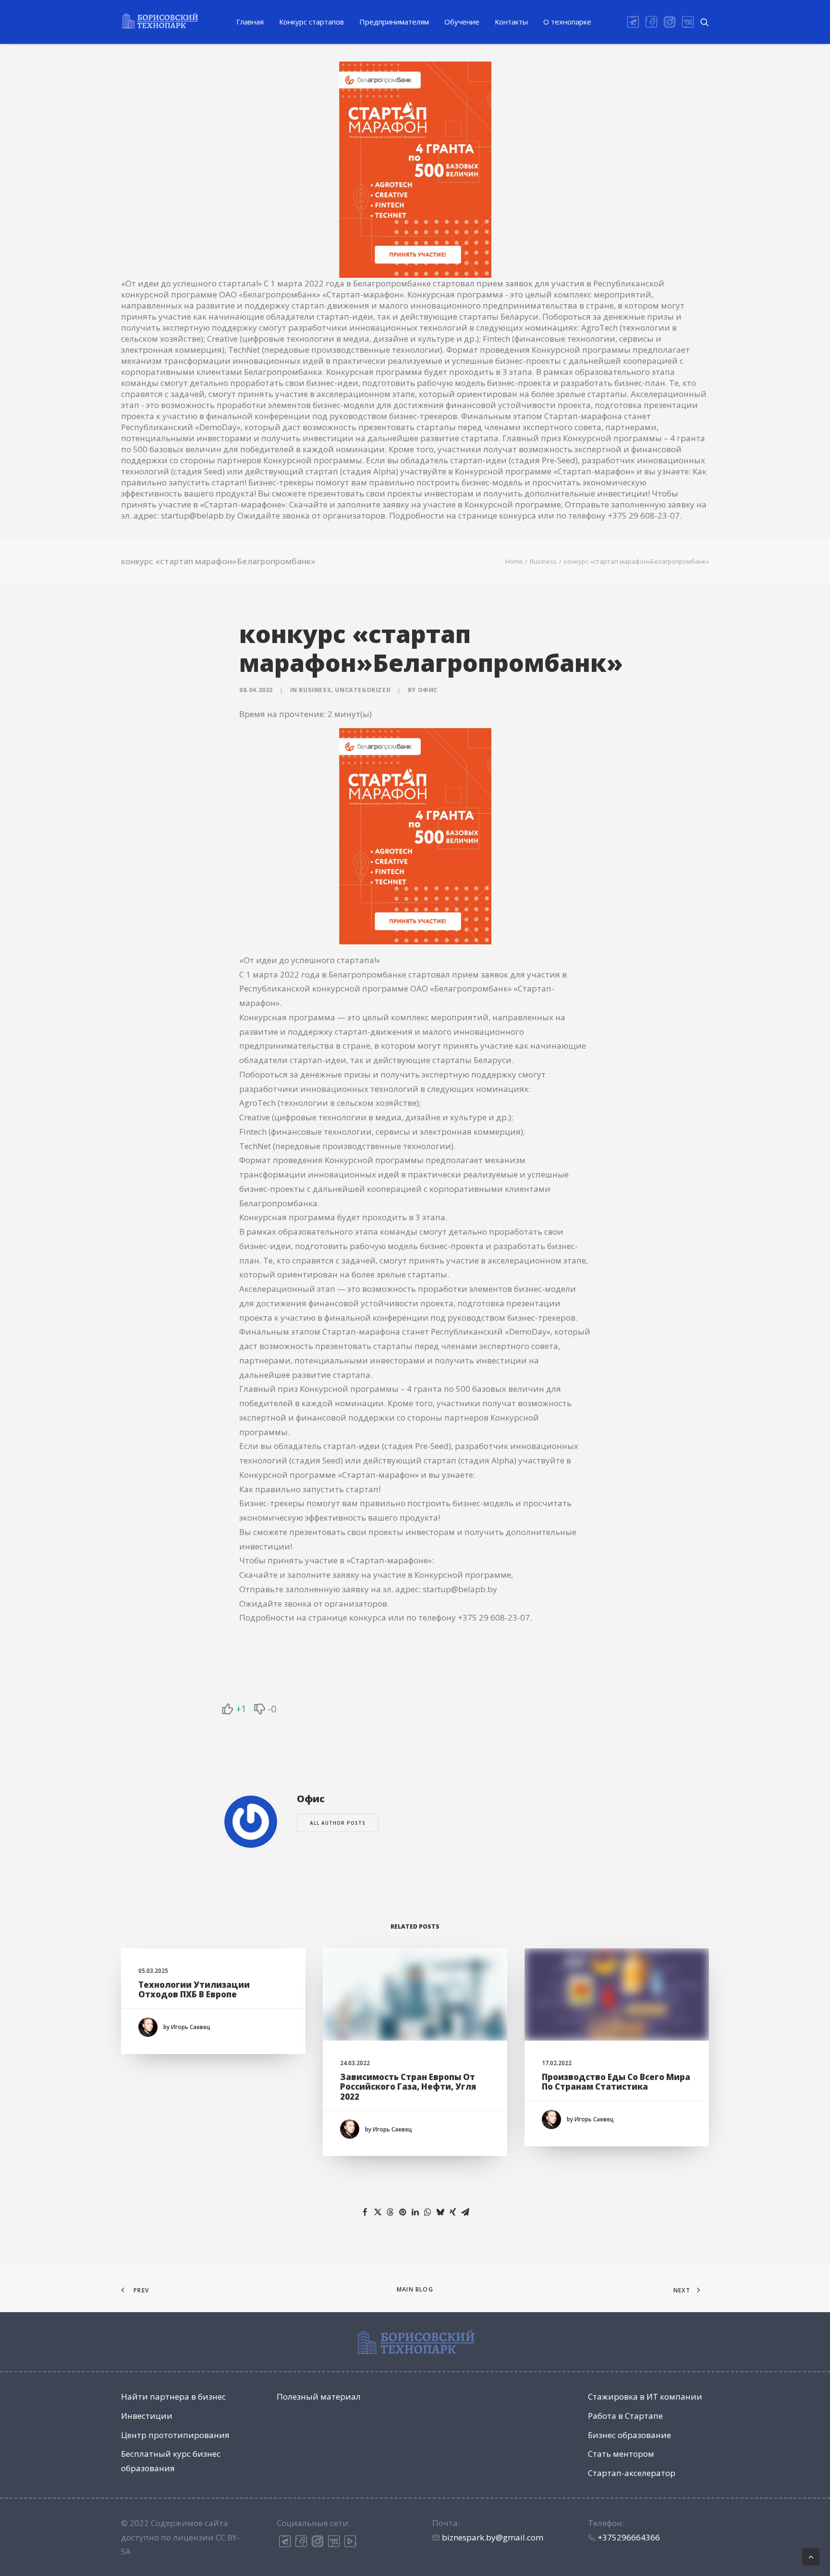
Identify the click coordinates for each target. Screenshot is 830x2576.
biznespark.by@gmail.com (493, 2537)
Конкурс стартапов (311, 22)
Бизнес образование (629, 2435)
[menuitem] (250, 22)
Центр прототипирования (175, 2435)
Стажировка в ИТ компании (645, 2396)
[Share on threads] (390, 2212)
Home (514, 561)
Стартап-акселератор (632, 2473)
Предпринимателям (394, 22)
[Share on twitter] (378, 2212)
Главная (250, 22)
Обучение (462, 22)
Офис (428, 690)
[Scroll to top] (811, 2556)
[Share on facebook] (365, 2212)
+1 (241, 1709)
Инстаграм (317, 2541)
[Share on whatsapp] (427, 2212)
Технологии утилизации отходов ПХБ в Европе (194, 1989)
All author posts (338, 1823)
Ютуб (350, 2541)
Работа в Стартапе (625, 2416)
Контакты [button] (511, 22)
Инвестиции (147, 2416)
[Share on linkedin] (415, 2212)
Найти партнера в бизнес (173, 2396)
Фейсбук (301, 2541)
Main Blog (415, 2289)
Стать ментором (621, 2454)
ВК (334, 2541)
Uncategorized (363, 690)
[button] (635, 22)
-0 (272, 1709)
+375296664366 (629, 2537)
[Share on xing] (452, 2212)
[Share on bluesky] (440, 2212)
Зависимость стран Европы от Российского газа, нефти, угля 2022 (408, 2087)
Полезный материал (319, 2396)
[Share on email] (465, 2212)
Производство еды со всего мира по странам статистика (616, 2082)
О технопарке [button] (567, 22)
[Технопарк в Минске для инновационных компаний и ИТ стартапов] (159, 21)
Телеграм (285, 2541)
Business (543, 561)
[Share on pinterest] (403, 2212)
